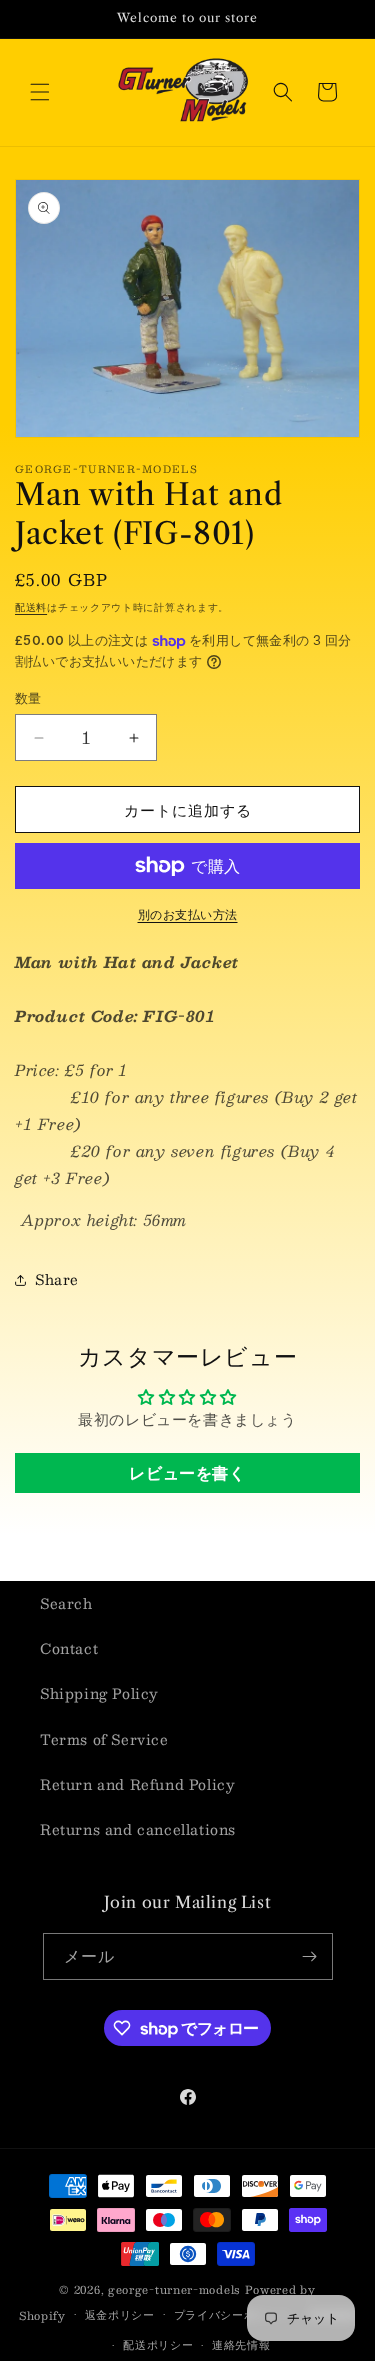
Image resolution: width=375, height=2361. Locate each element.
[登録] (310, 1956)
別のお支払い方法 (188, 914)
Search (66, 1603)
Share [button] (57, 1279)
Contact (69, 1648)
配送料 (31, 606)
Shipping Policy (99, 1693)
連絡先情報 (241, 2344)
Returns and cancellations (138, 1829)
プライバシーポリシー (232, 2314)
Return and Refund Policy (137, 1784)
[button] (40, 92)
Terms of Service (104, 1739)
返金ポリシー (120, 2314)
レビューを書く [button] (187, 1472)
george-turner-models (174, 2289)
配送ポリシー (158, 2344)
